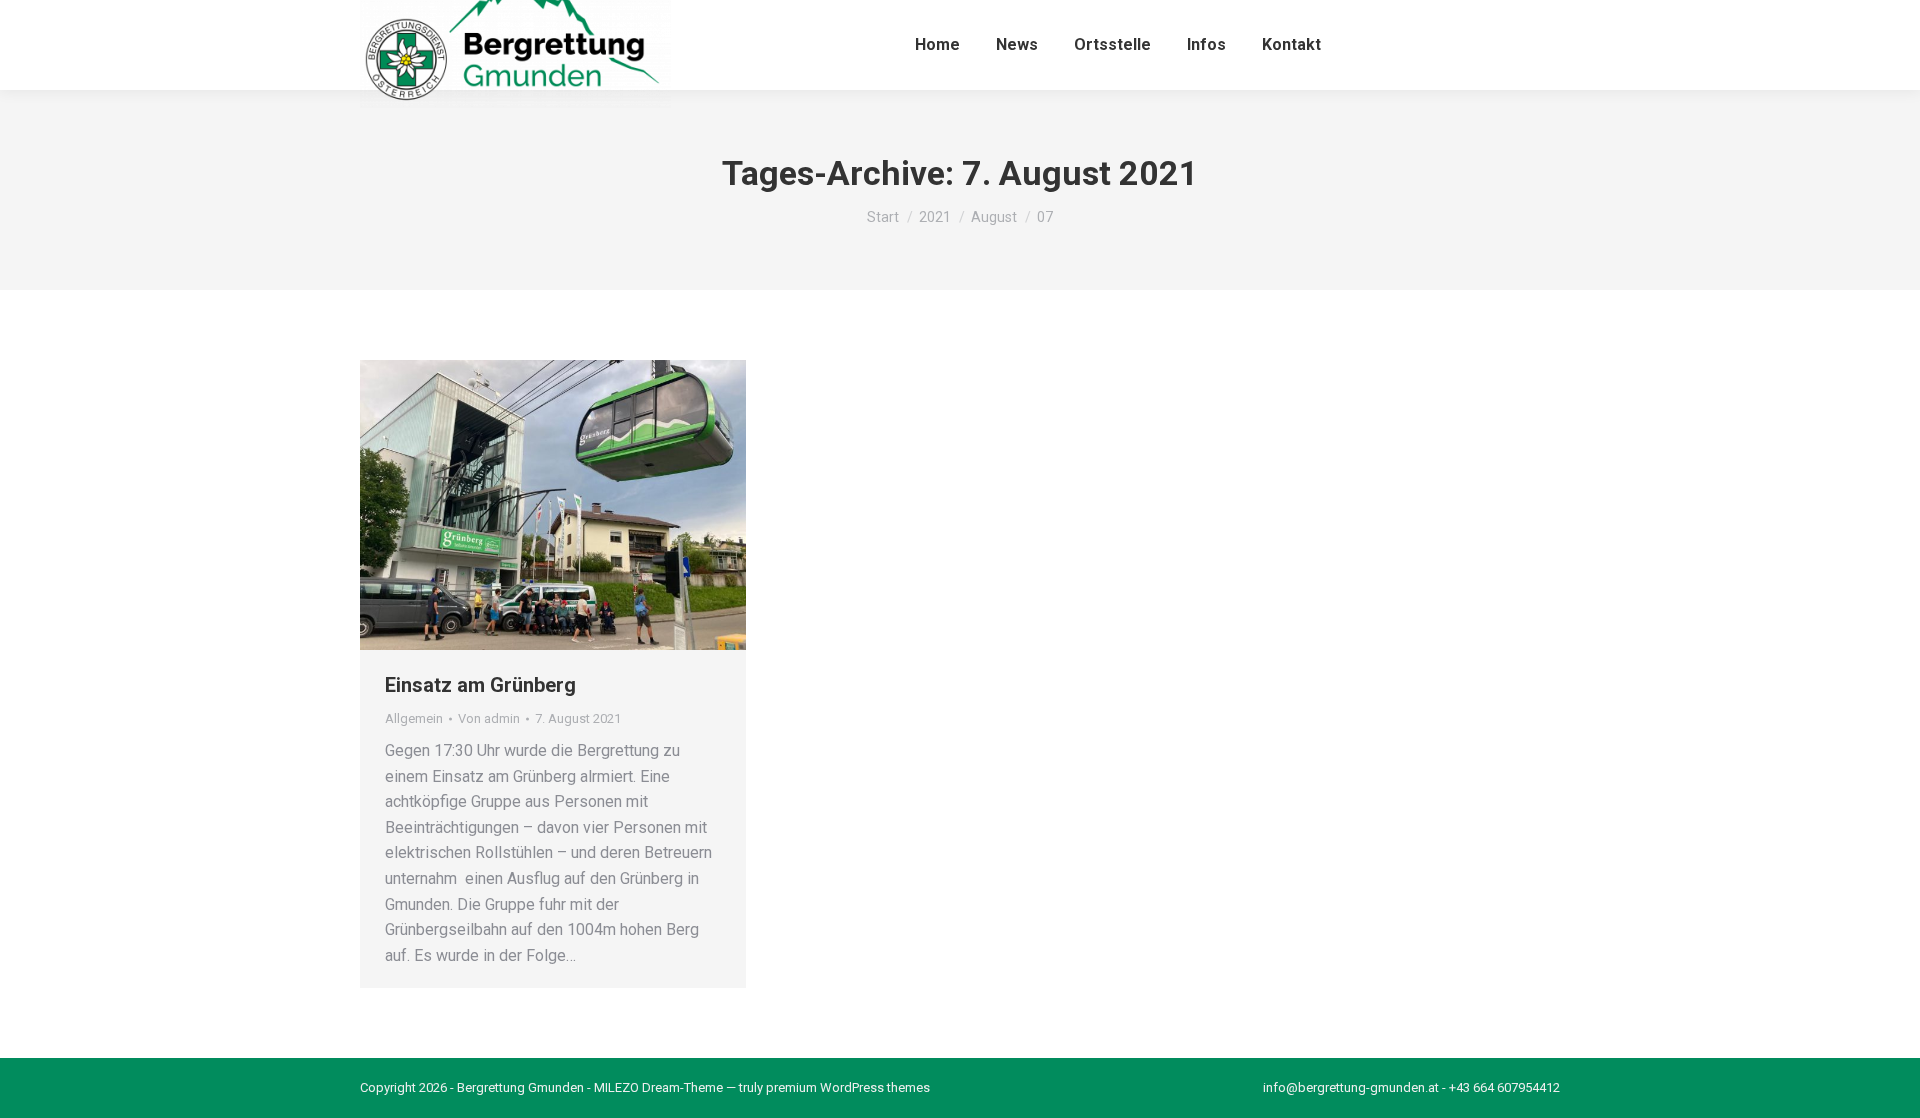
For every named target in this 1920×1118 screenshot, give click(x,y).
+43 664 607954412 (1504, 1087)
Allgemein (414, 718)
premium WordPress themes (848, 1087)
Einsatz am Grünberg (480, 685)
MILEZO (616, 1087)
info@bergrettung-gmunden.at (1351, 1087)
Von (489, 718)
